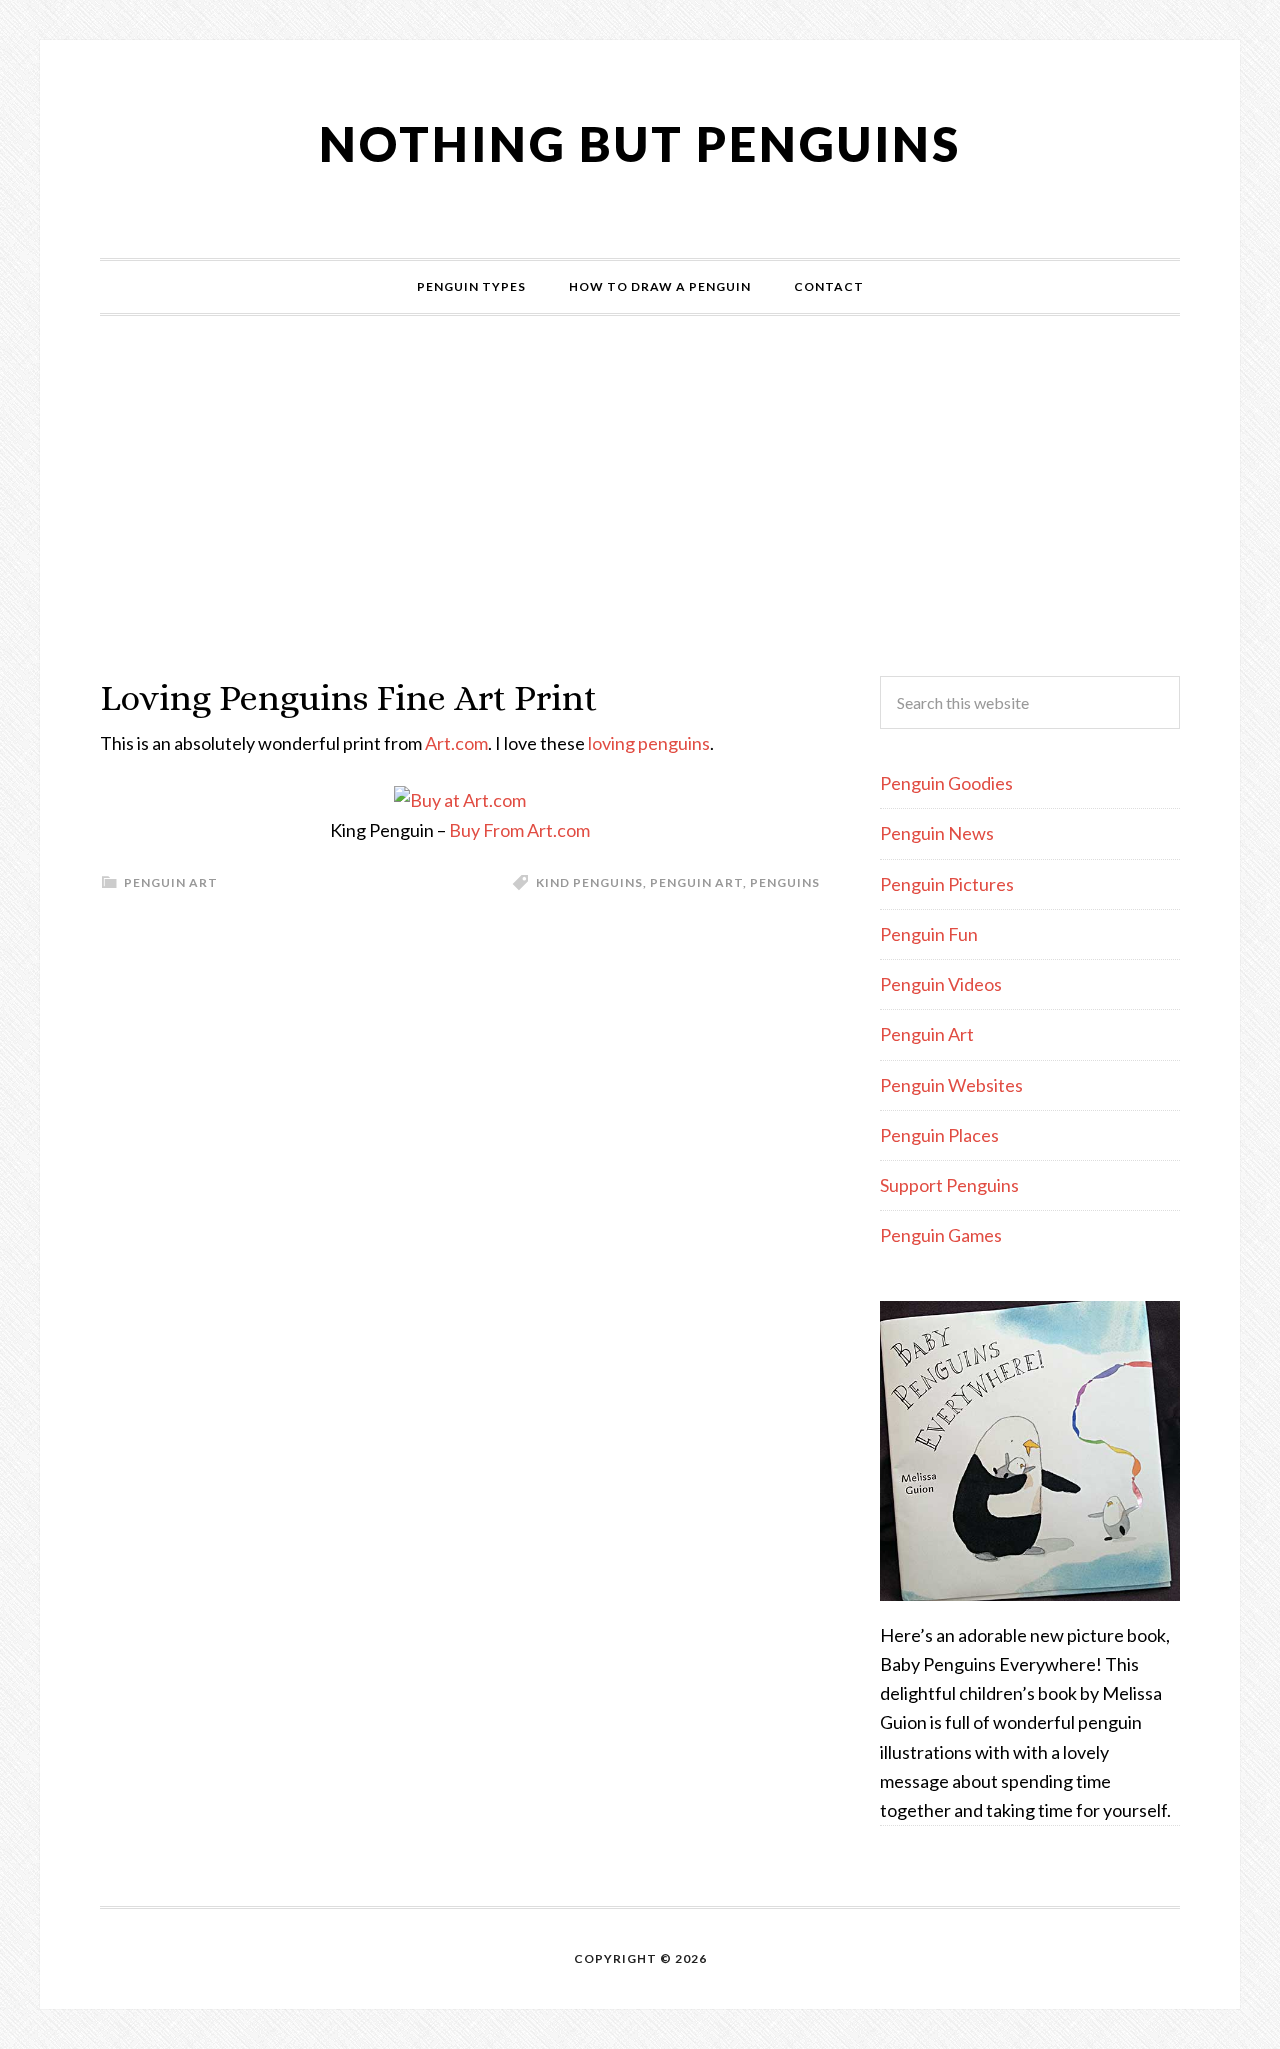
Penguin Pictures (947, 884)
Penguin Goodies (946, 783)
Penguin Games (941, 1235)
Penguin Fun (929, 934)
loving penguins (649, 743)
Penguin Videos (941, 984)
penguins (785, 882)
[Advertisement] (640, 496)
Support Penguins (949, 1185)
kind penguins (589, 882)
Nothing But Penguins (640, 143)
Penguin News (937, 833)
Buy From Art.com (519, 830)
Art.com (456, 743)
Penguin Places (939, 1135)
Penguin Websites (951, 1085)
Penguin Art (171, 882)
